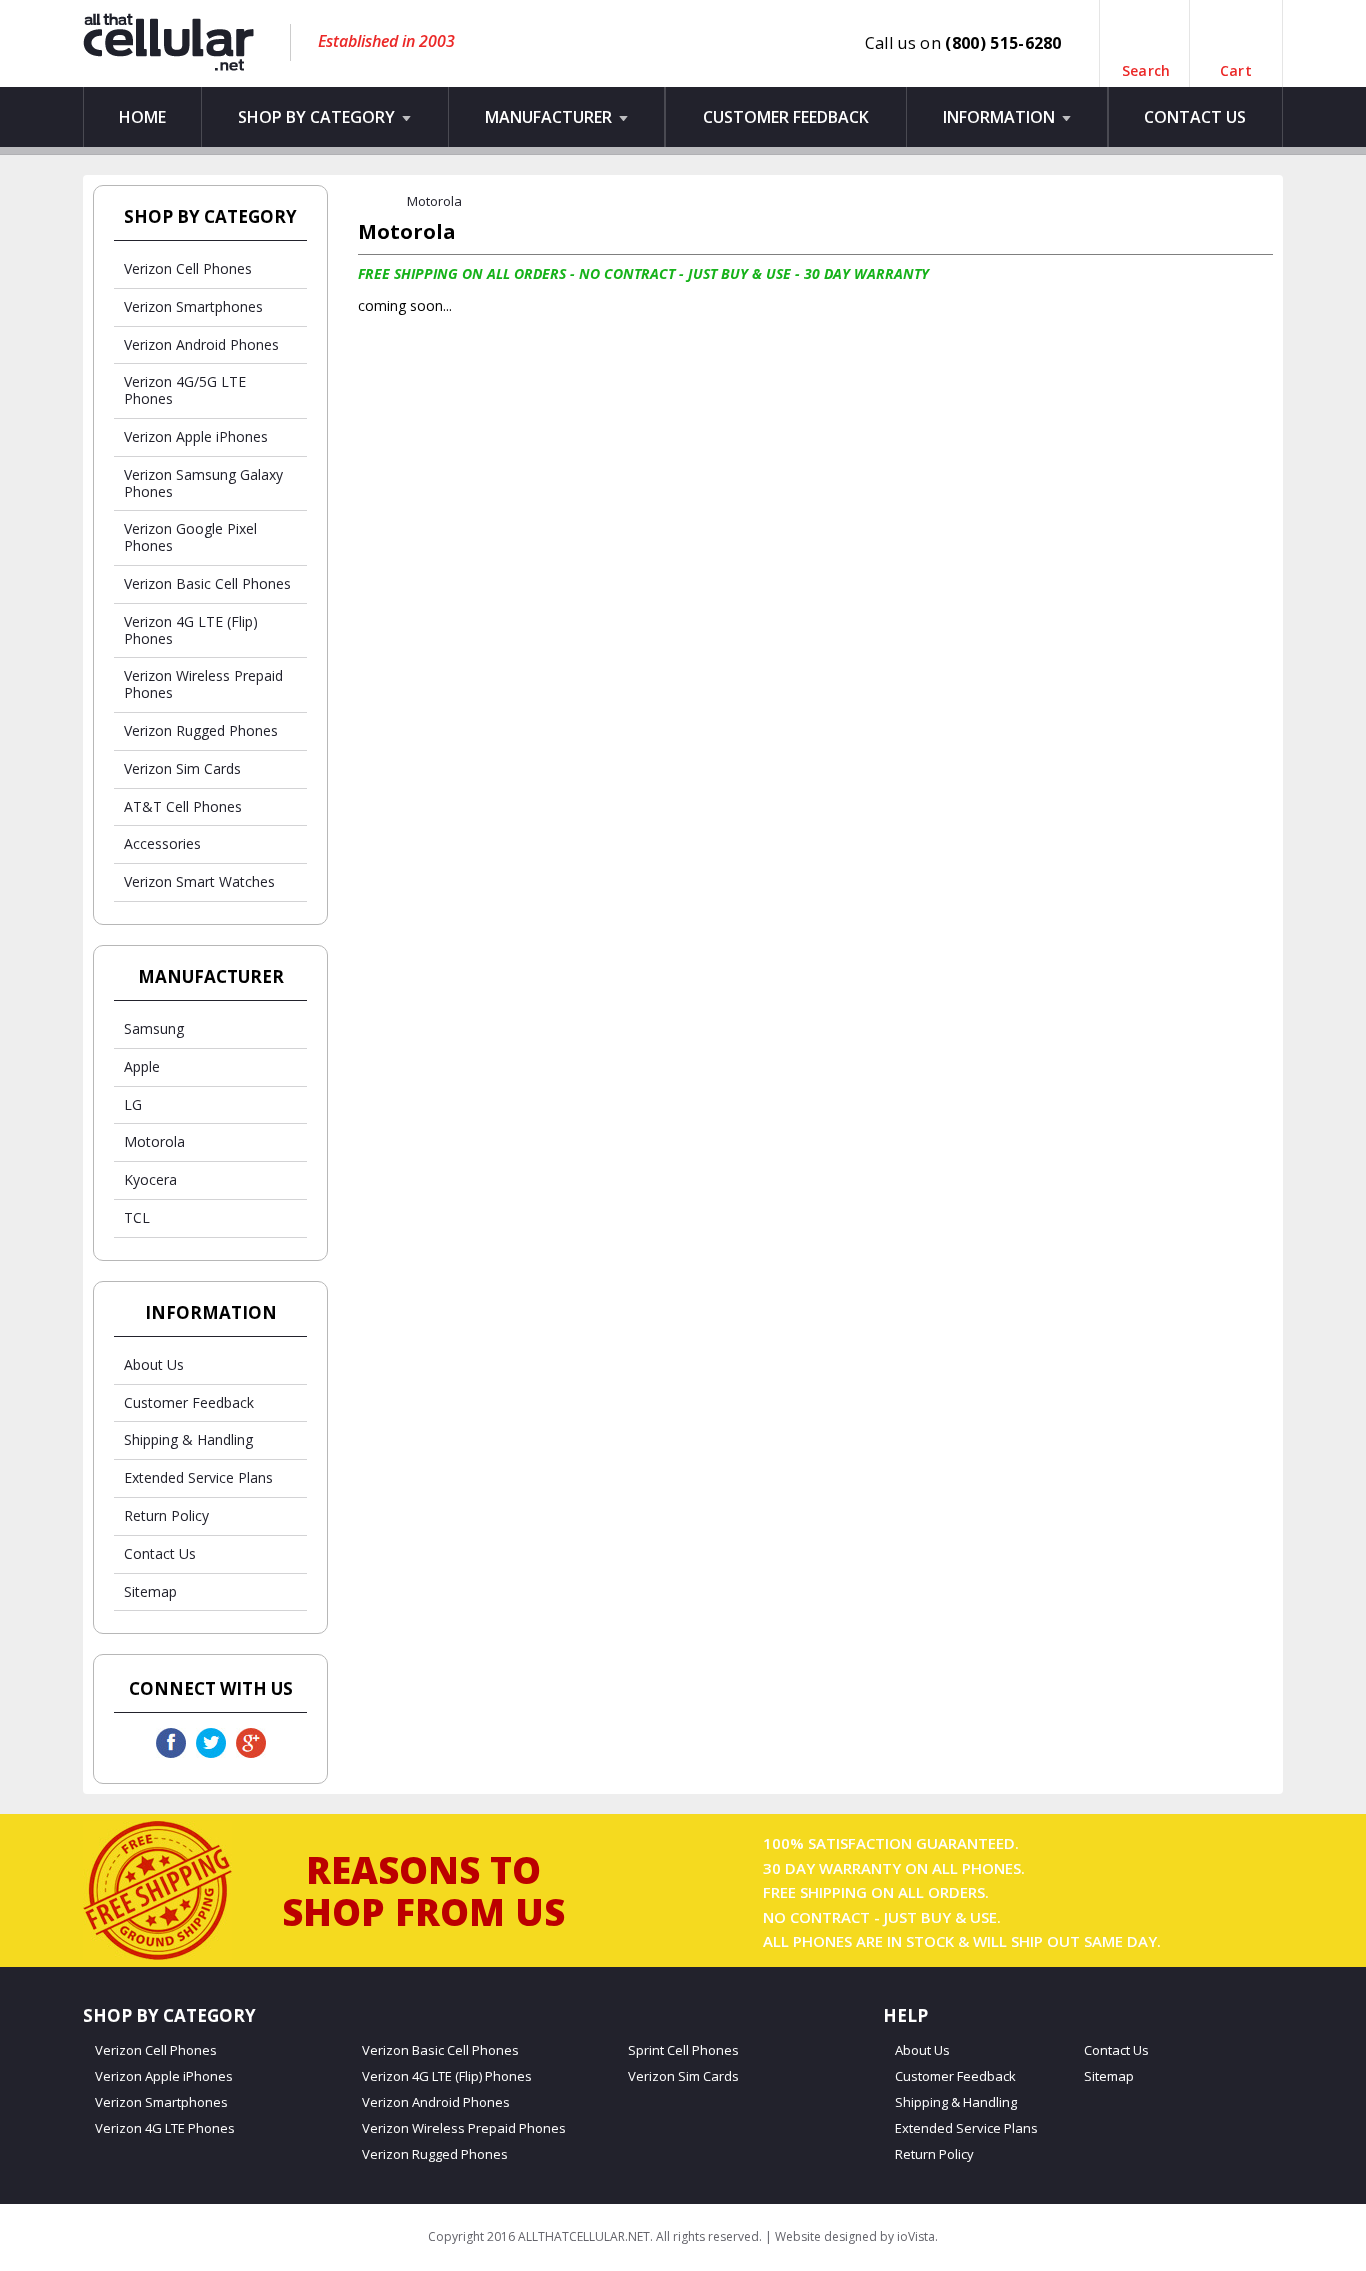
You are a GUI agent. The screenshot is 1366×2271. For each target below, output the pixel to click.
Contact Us (1195, 117)
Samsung (154, 1028)
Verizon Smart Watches (199, 881)
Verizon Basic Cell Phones (207, 583)
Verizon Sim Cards (182, 768)
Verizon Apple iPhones (196, 436)
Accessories (162, 843)
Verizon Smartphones (193, 306)
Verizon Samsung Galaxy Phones (203, 483)
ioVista (916, 2236)
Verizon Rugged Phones (201, 730)
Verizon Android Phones (201, 344)
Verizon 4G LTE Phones (165, 2128)
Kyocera (150, 1179)
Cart (1236, 61)
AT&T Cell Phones (183, 806)
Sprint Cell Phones (683, 2050)
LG (133, 1104)
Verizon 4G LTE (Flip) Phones (191, 630)
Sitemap (150, 1591)
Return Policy (166, 1515)
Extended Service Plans (198, 1477)
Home (142, 117)
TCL (137, 1217)
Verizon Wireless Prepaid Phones (203, 684)
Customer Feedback (786, 117)
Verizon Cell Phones (188, 268)
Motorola (154, 1141)
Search (1146, 61)
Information (1001, 117)
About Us (154, 1364)
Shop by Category (318, 117)
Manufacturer (550, 117)
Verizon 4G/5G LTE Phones (185, 390)
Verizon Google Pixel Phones (190, 537)
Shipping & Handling (188, 1439)
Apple (142, 1066)
